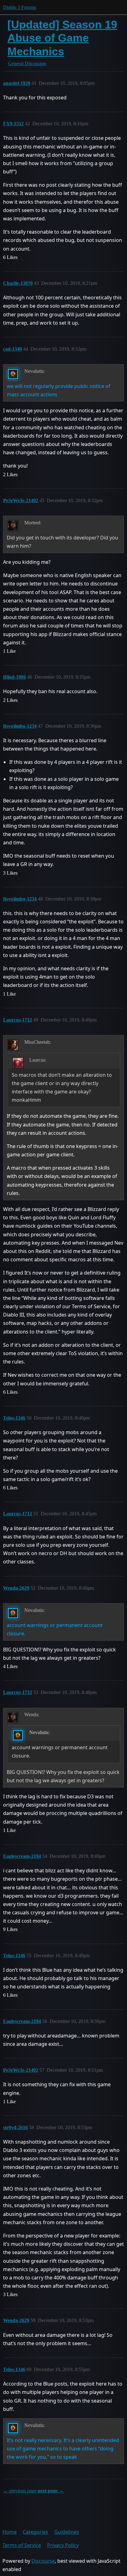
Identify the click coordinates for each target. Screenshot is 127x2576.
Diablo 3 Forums (20, 7)
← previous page (20, 2491)
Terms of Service (22, 2545)
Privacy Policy (63, 2545)
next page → (51, 2491)
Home (10, 2532)
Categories (35, 2532)
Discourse (43, 2561)
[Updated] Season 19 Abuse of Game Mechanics (62, 38)
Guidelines (67, 2532)
